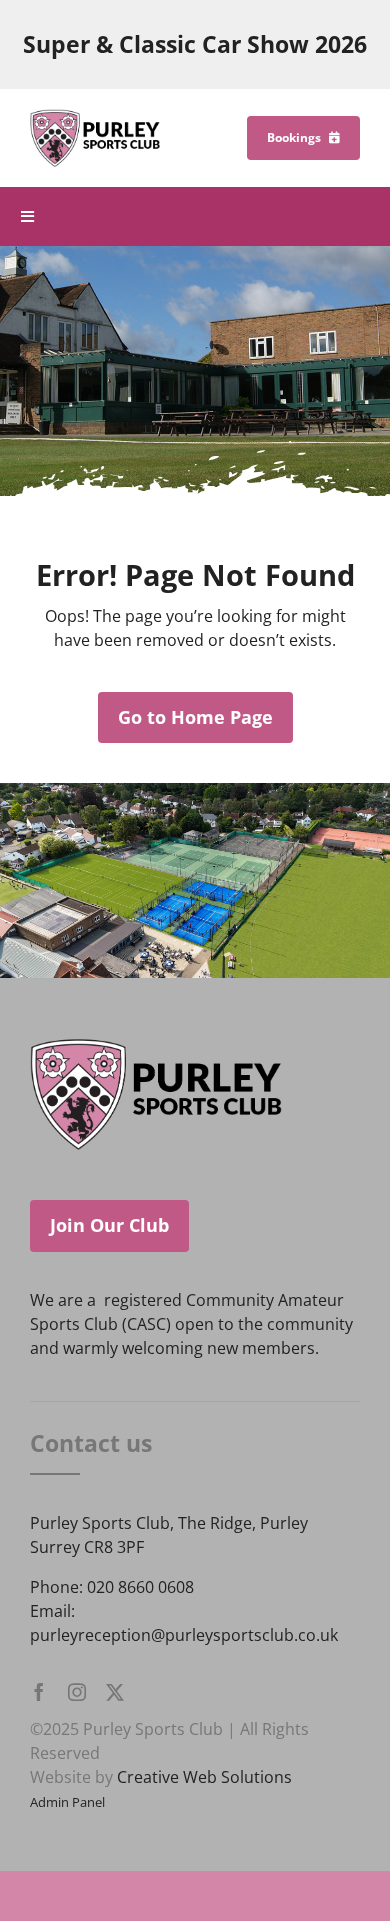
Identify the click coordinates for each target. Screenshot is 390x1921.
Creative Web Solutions (204, 1777)
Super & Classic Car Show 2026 (195, 44)
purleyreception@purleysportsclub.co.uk (184, 1635)
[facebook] (39, 1692)
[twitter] (115, 1692)
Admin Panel (67, 1802)
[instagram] (77, 1692)
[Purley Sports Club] (95, 117)
